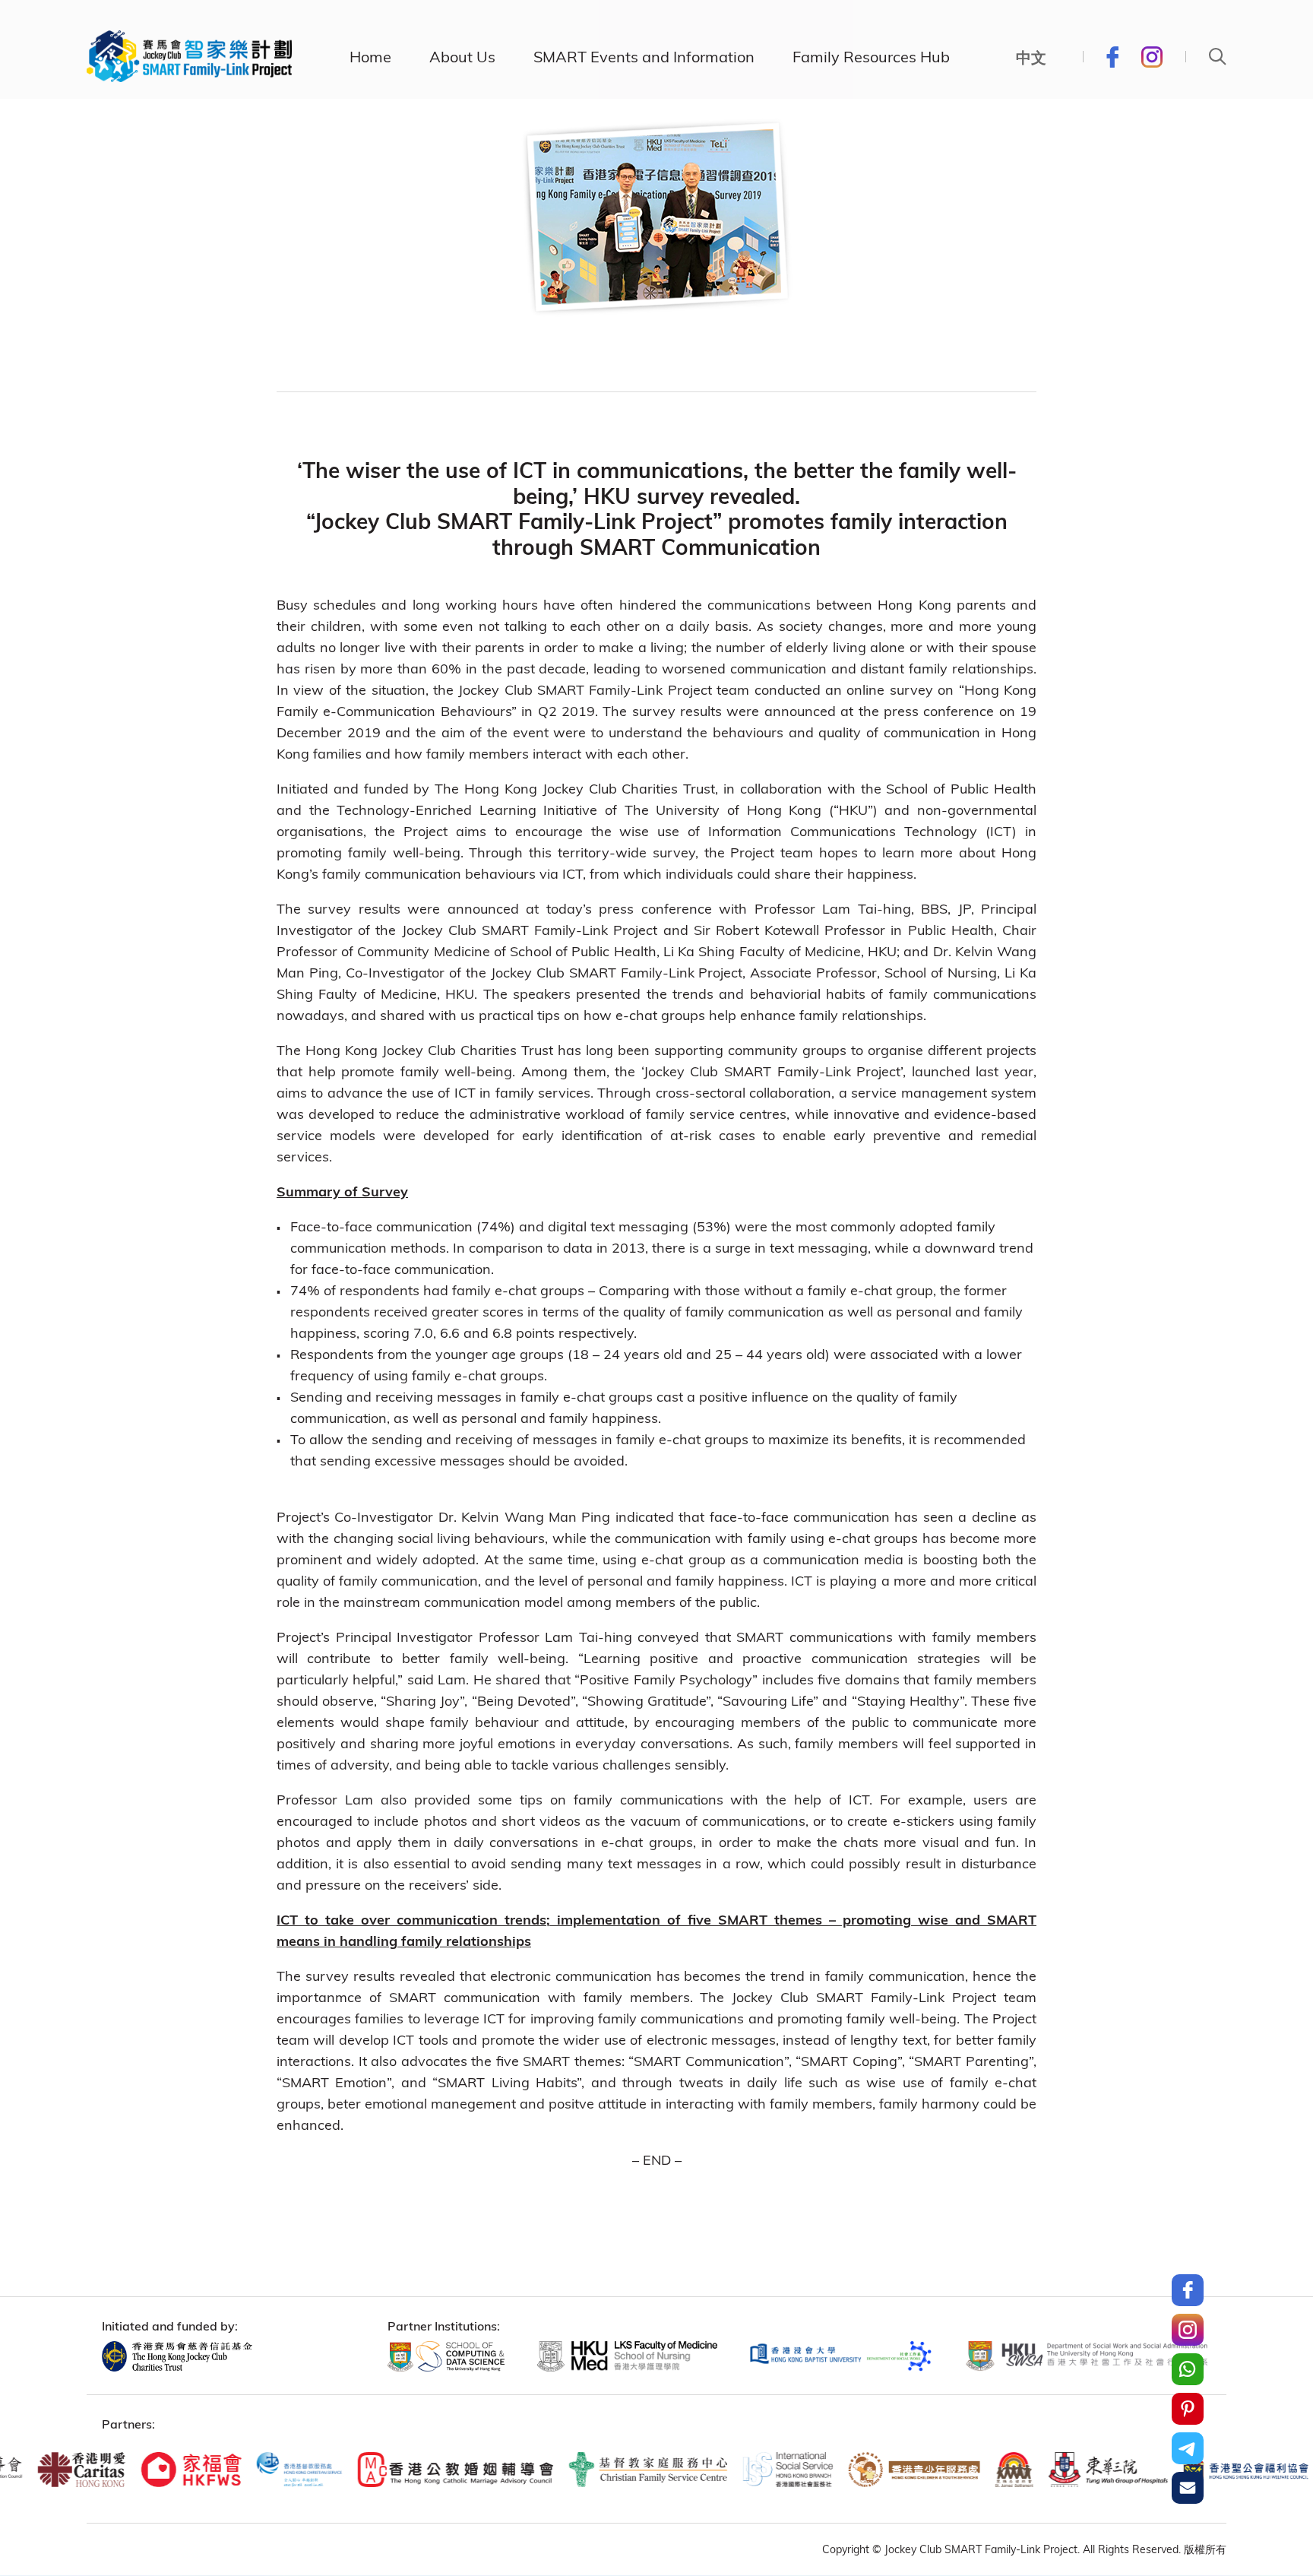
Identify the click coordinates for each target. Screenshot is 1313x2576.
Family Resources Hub (871, 57)
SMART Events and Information (644, 57)
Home (370, 57)
